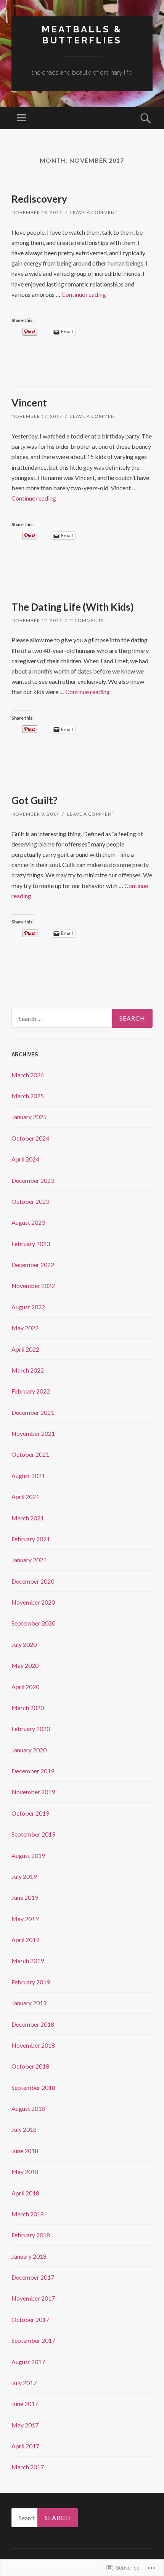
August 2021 (28, 1476)
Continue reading (84, 294)
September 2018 (33, 2087)
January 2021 (29, 1560)
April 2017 (25, 2446)
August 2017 (28, 2362)
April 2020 (25, 1687)
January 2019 (29, 2003)
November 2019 (33, 1792)
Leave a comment (94, 212)
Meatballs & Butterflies (82, 35)
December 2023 (33, 1180)
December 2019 (33, 1771)
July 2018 (24, 2129)
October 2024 (30, 1138)
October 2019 (30, 1813)
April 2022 (25, 1349)
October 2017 (30, 2319)
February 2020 (31, 1729)
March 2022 (28, 1370)
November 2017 (33, 2298)
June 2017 (25, 2404)
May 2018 (25, 2172)
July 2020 (24, 1644)
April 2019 (25, 1940)
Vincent (29, 403)
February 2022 (31, 1391)
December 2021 (33, 1412)
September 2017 (33, 2340)
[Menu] (22, 118)
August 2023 (28, 1222)
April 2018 (25, 2193)
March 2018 (28, 2214)
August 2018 (28, 2108)
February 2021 (31, 1539)
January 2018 (29, 2256)
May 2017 (25, 2425)
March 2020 (28, 1708)
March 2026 (28, 1075)
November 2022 (33, 1286)
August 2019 (28, 1855)
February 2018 (31, 2235)
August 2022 (28, 1307)
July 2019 (24, 1876)
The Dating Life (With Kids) (73, 607)
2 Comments (87, 620)
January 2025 (29, 1117)
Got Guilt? (35, 800)
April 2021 (25, 1497)
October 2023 (30, 1201)
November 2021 (33, 1433)
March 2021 (28, 1518)
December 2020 (33, 1581)
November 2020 (33, 1602)
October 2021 (30, 1454)
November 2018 (33, 2045)
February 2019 (31, 1982)
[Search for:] (82, 1018)
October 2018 (30, 2066)
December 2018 (33, 2024)
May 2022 (25, 1328)
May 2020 (25, 1665)
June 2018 (25, 2151)
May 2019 (25, 1919)
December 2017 (33, 2277)
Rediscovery (39, 199)
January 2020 (29, 1750)
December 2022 (33, 1265)
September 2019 (33, 1834)
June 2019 (25, 1897)
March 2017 (28, 2467)
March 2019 (28, 1961)
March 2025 (28, 1096)
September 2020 (33, 1623)
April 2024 (25, 1159)
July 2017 (24, 2383)
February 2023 (31, 1244)
